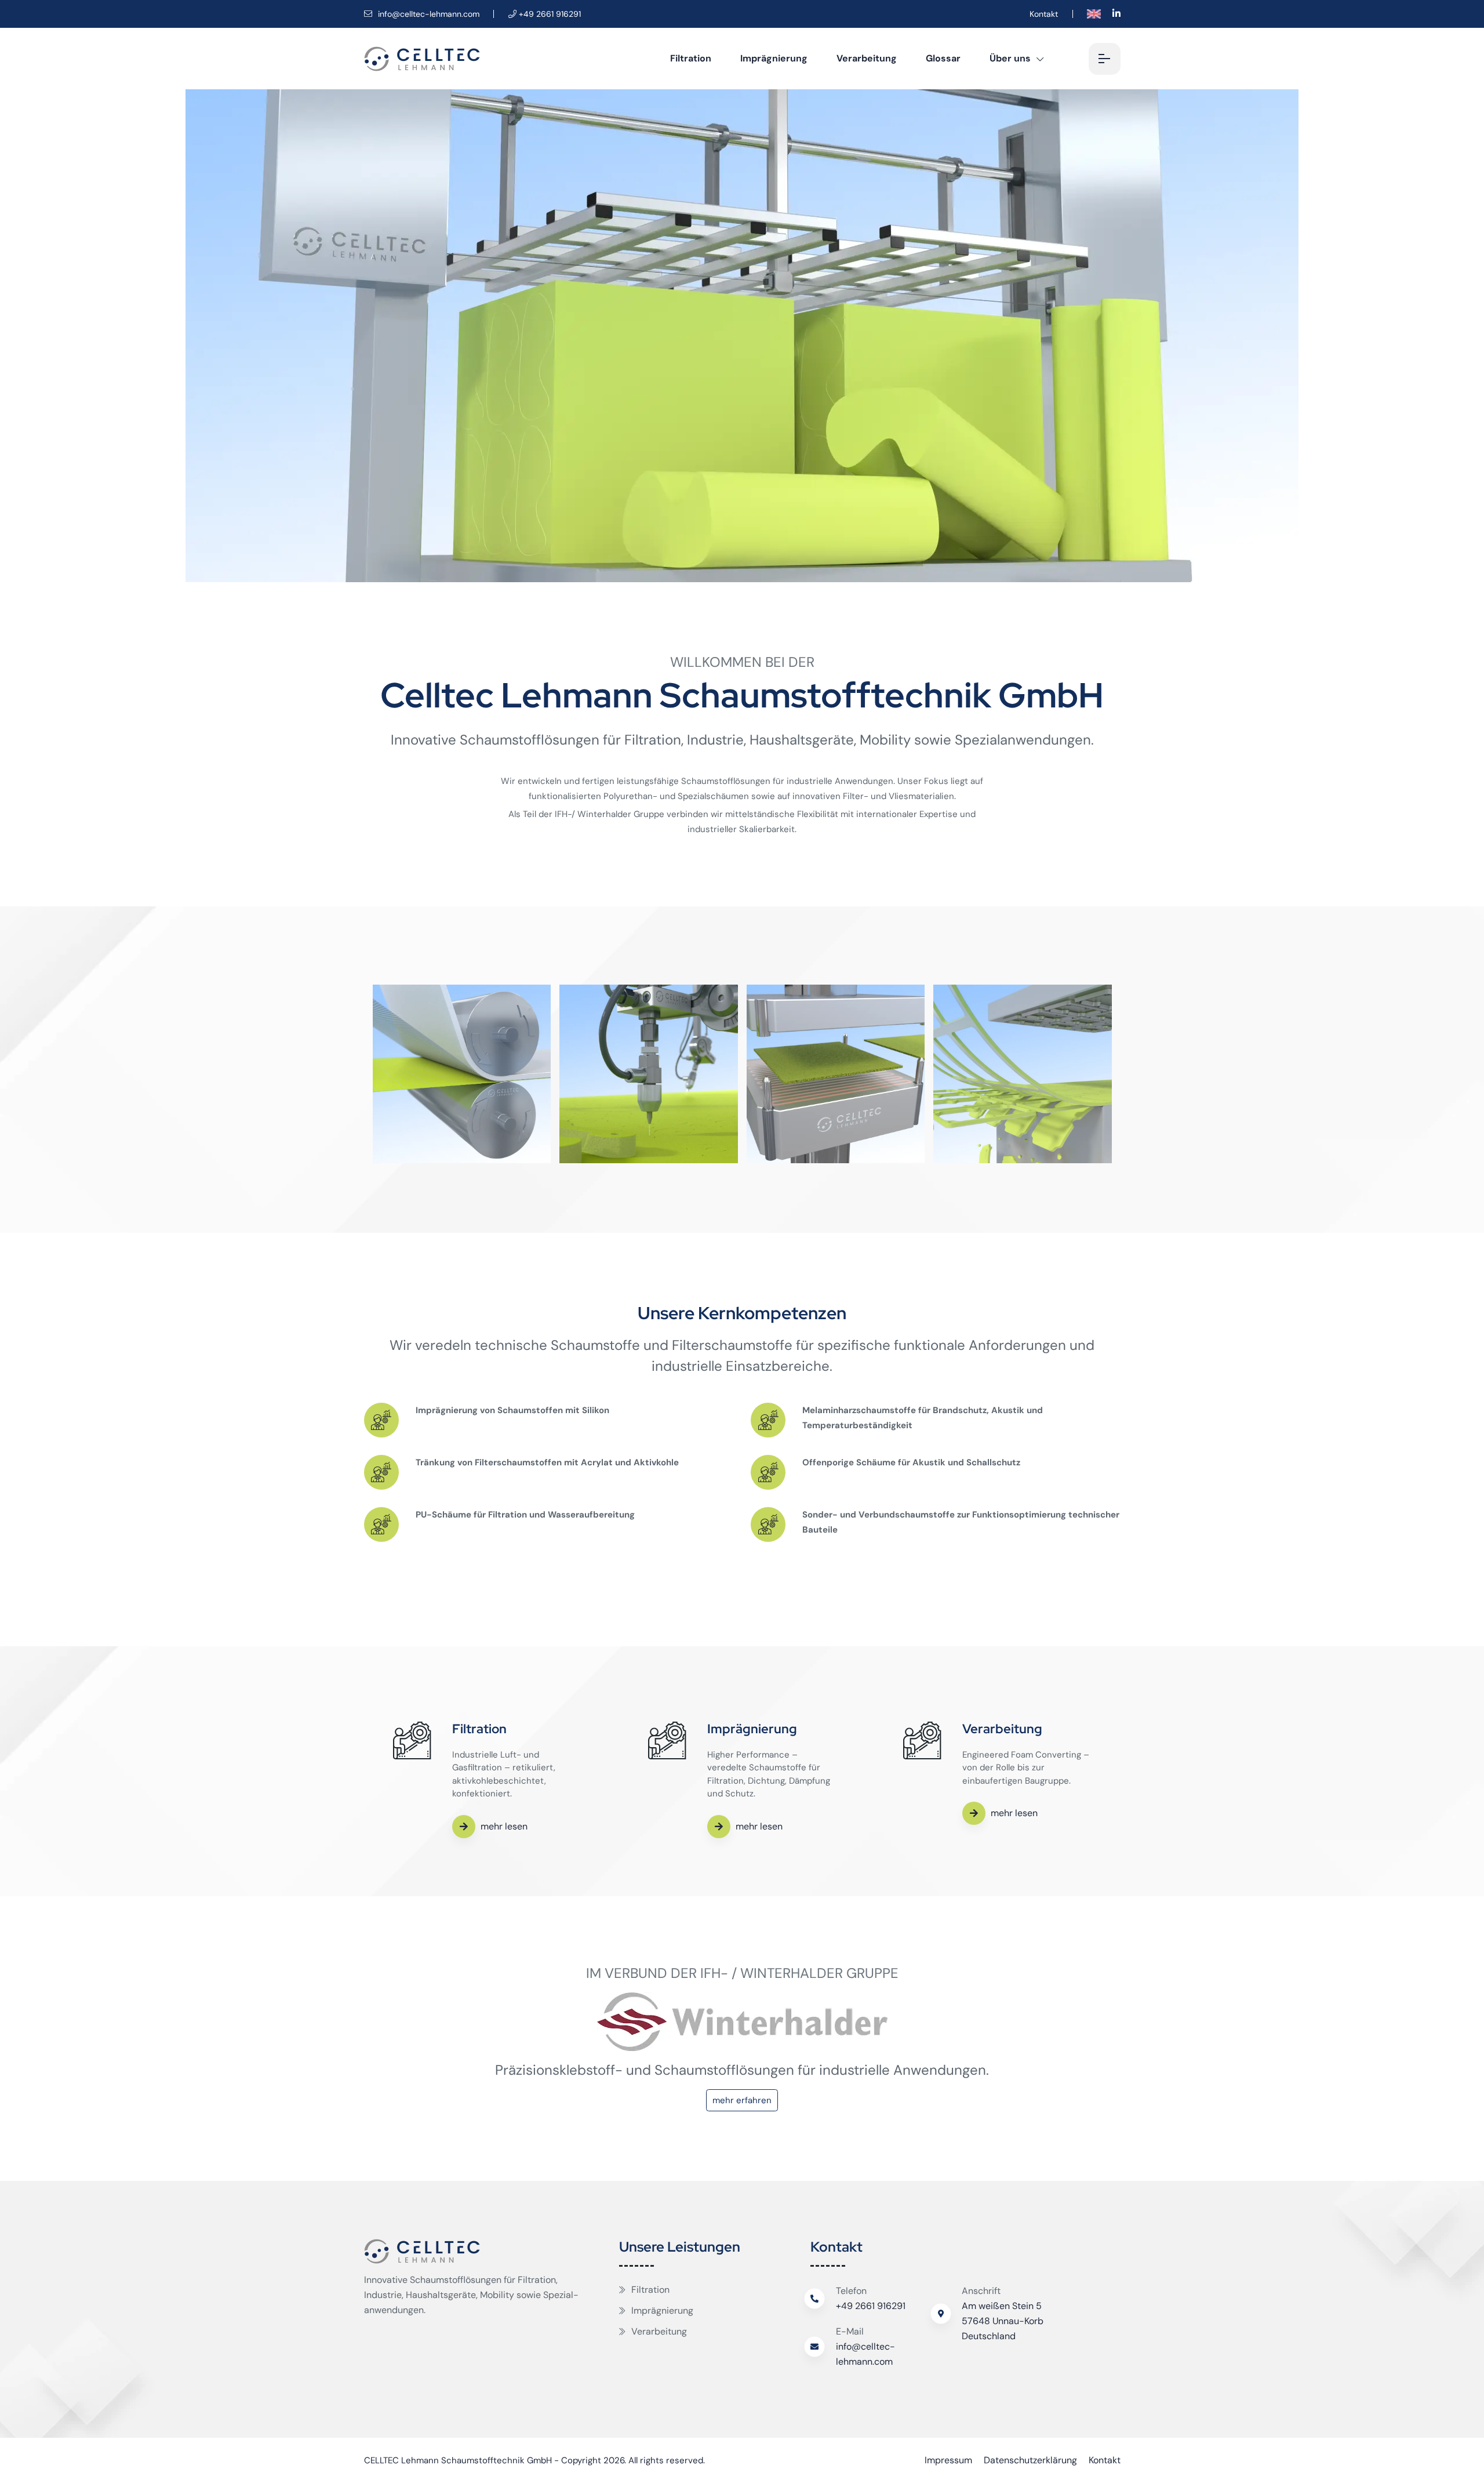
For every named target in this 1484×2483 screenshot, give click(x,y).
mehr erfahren (742, 2100)
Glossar (943, 58)
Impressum (948, 2460)
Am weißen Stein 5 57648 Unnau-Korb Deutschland (1003, 2321)
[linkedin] (1116, 14)
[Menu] (1105, 59)
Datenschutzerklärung (1030, 2460)
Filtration (691, 58)
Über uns (1010, 58)
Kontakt (1044, 14)
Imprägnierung (774, 58)
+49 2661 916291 (871, 2306)
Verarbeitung (867, 58)
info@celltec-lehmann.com (428, 14)
